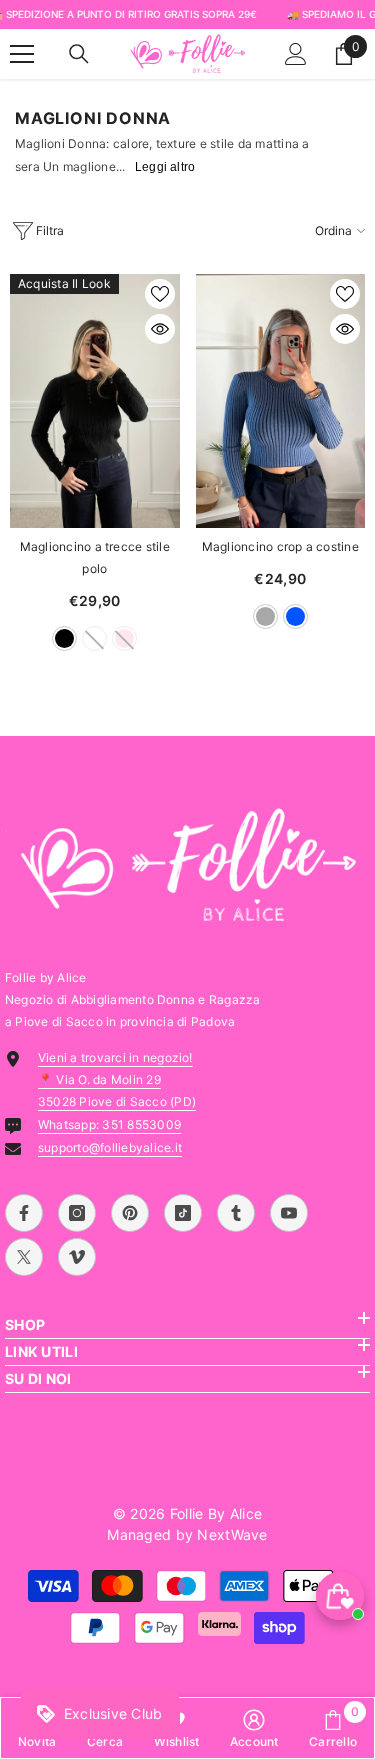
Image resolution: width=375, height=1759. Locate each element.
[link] (254, 1728)
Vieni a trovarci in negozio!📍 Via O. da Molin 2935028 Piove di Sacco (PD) (117, 1079)
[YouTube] (289, 1213)
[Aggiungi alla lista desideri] (160, 294)
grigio (265, 616)
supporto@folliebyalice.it (110, 1147)
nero (64, 638)
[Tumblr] (236, 1213)
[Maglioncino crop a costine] (281, 401)
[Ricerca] (79, 54)
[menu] (22, 54)
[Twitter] (24, 1257)
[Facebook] (24, 1213)
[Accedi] (296, 54)
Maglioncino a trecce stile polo (95, 557)
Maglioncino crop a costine (280, 546)
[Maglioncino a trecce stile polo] (95, 401)
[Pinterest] (130, 1213)
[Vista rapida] (160, 329)
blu (295, 616)
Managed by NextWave (187, 1534)
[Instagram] (77, 1213)
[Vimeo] (77, 1257)
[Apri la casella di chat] (340, 1596)
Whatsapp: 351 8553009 (109, 1124)
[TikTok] (183, 1213)
